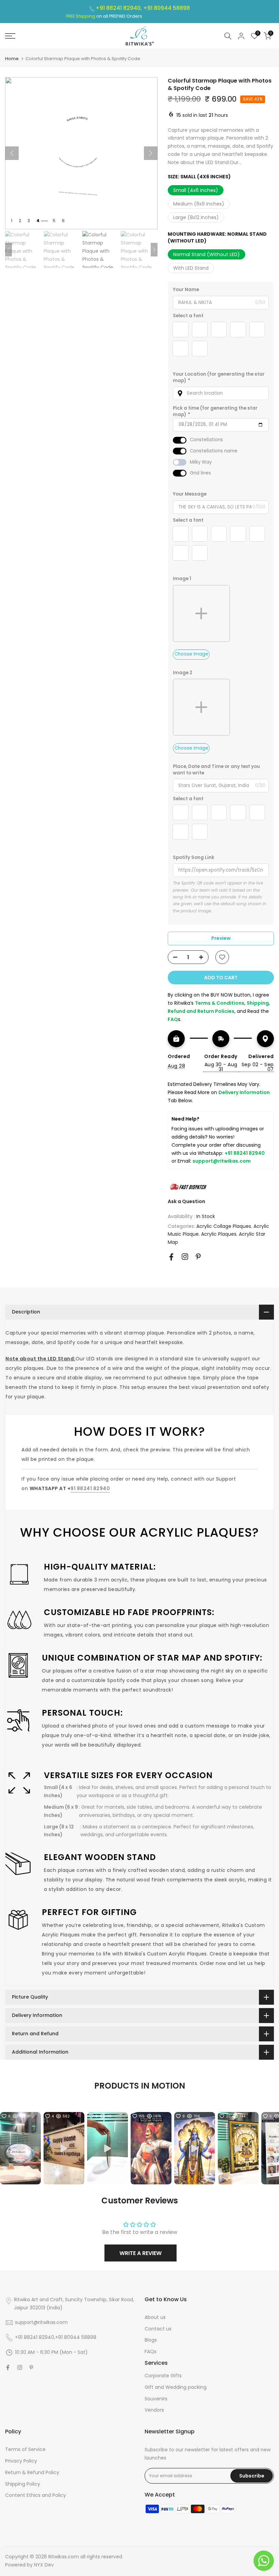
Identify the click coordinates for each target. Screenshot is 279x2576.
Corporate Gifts (163, 2376)
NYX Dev (44, 2565)
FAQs (151, 2351)
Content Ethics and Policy (36, 2495)
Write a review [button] (141, 2253)
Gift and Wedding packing (176, 2387)
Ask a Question (186, 1201)
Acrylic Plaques (219, 1234)
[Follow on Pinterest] (198, 1257)
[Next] (151, 153)
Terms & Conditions (220, 1003)
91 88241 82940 (90, 1488)
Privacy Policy (21, 2461)
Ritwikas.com (64, 2557)
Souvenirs (156, 2399)
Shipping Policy (23, 2484)
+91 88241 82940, (119, 8)
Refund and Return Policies (201, 1011)
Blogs (151, 2340)
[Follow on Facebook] (171, 1257)
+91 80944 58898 (167, 8)
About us (155, 2317)
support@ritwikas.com (222, 1161)
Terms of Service (25, 2449)
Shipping (258, 1003)
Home (12, 59)
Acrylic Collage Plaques (224, 1226)
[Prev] (12, 153)
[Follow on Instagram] (185, 1257)
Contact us (158, 2329)
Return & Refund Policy (32, 2472)
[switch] (180, 440)
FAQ (173, 1019)
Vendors (154, 2410)
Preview (221, 938)
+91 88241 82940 (245, 1153)
